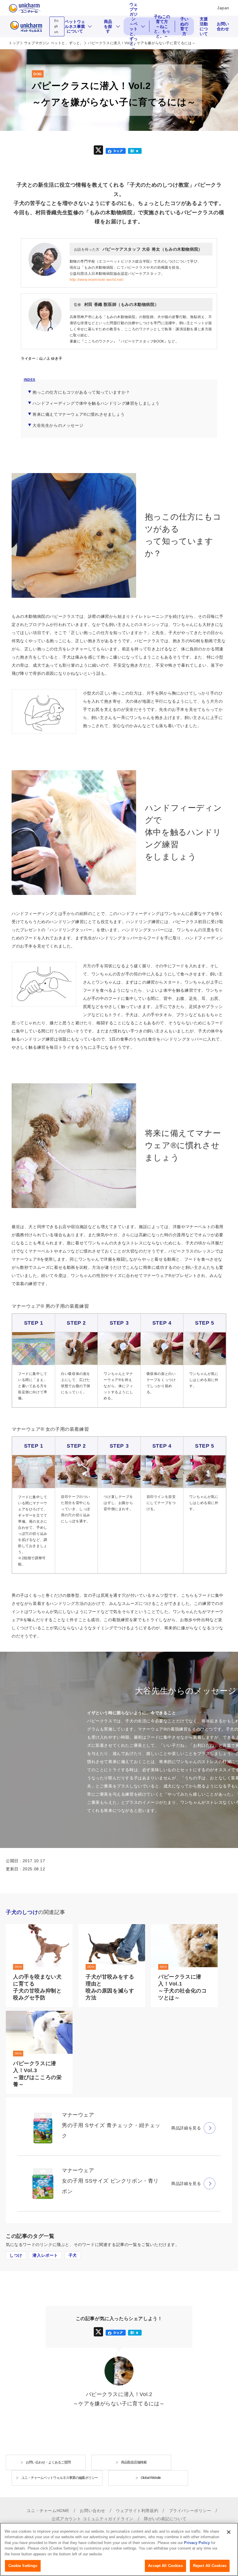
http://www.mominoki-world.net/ (97, 280)
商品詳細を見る (186, 2128)
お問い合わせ (223, 26)
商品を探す (108, 26)
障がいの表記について (165, 2519)
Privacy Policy (197, 2543)
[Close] (229, 2532)
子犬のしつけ (22, 1912)
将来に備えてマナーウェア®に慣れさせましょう (79, 414)
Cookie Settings (23, 2566)
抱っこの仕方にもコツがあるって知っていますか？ (81, 392)
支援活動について (204, 26)
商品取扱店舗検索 (134, 2462)
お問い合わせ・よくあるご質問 (48, 2462)
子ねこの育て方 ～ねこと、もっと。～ (163, 26)
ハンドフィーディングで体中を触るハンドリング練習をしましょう (96, 403)
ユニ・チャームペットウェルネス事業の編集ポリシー (59, 2478)
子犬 (73, 2255)
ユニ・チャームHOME (48, 2511)
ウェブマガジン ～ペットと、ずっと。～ (135, 26)
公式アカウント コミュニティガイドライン (93, 2519)
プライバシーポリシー (190, 2511)
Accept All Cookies (165, 2566)
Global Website (151, 2478)
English (56, 26)
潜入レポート (45, 2255)
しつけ (16, 2255)
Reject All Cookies (210, 2566)
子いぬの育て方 (184, 26)
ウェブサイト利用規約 (137, 2511)
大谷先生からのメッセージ (58, 425)
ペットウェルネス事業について (75, 26)
